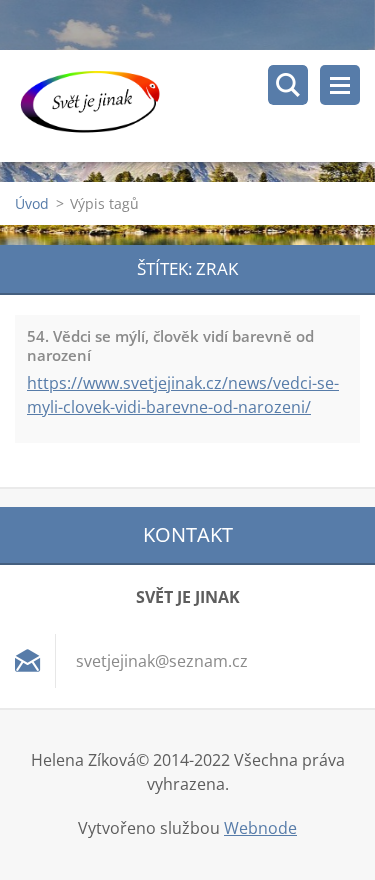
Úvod (32, 203)
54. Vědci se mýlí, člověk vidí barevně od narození (170, 345)
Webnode (260, 828)
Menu (340, 85)
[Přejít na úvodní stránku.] (195, 106)
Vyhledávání (288, 85)
